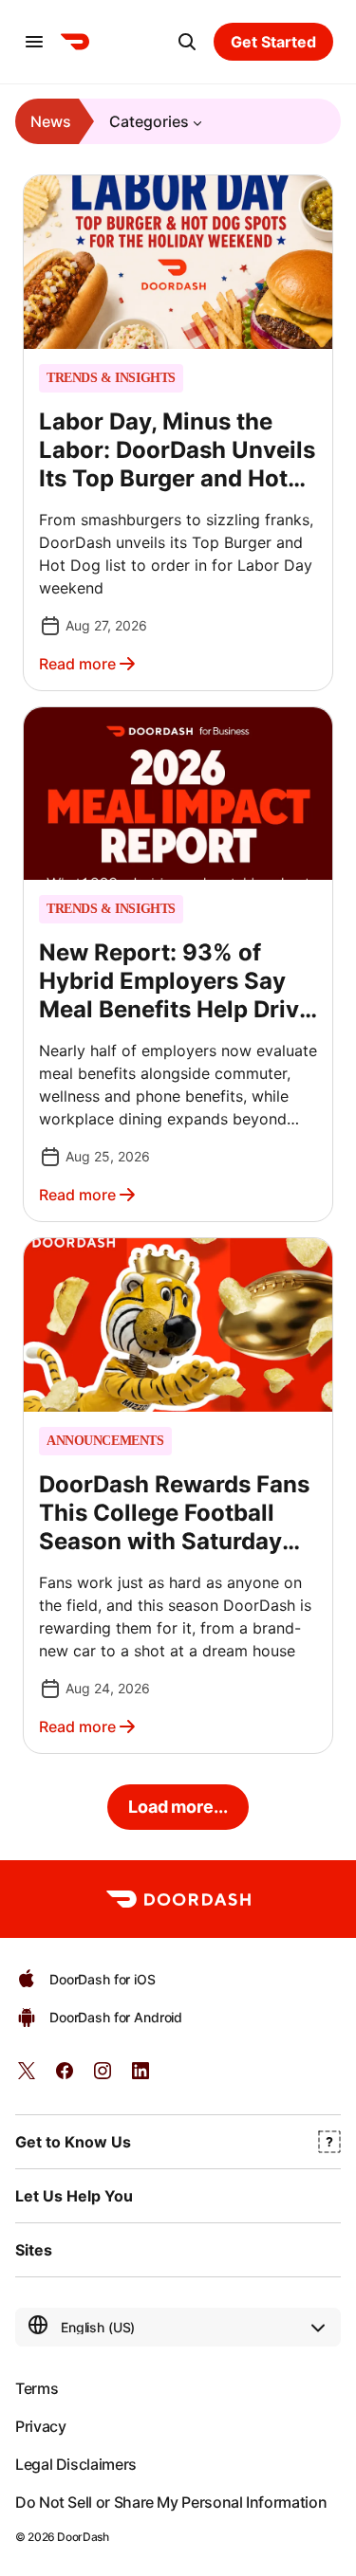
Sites (34, 2250)
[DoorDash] (75, 42)
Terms (37, 2388)
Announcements (105, 1441)
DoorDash (83, 2537)
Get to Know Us (73, 2142)
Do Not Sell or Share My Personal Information (171, 2502)
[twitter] (27, 2077)
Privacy (40, 2426)
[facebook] (65, 2077)
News (51, 121)
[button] (178, 433)
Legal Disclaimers (76, 2464)
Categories (149, 121)
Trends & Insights (111, 378)
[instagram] (103, 2077)
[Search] (187, 42)
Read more (77, 664)
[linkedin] (141, 2077)
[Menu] (34, 42)
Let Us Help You (74, 2196)
